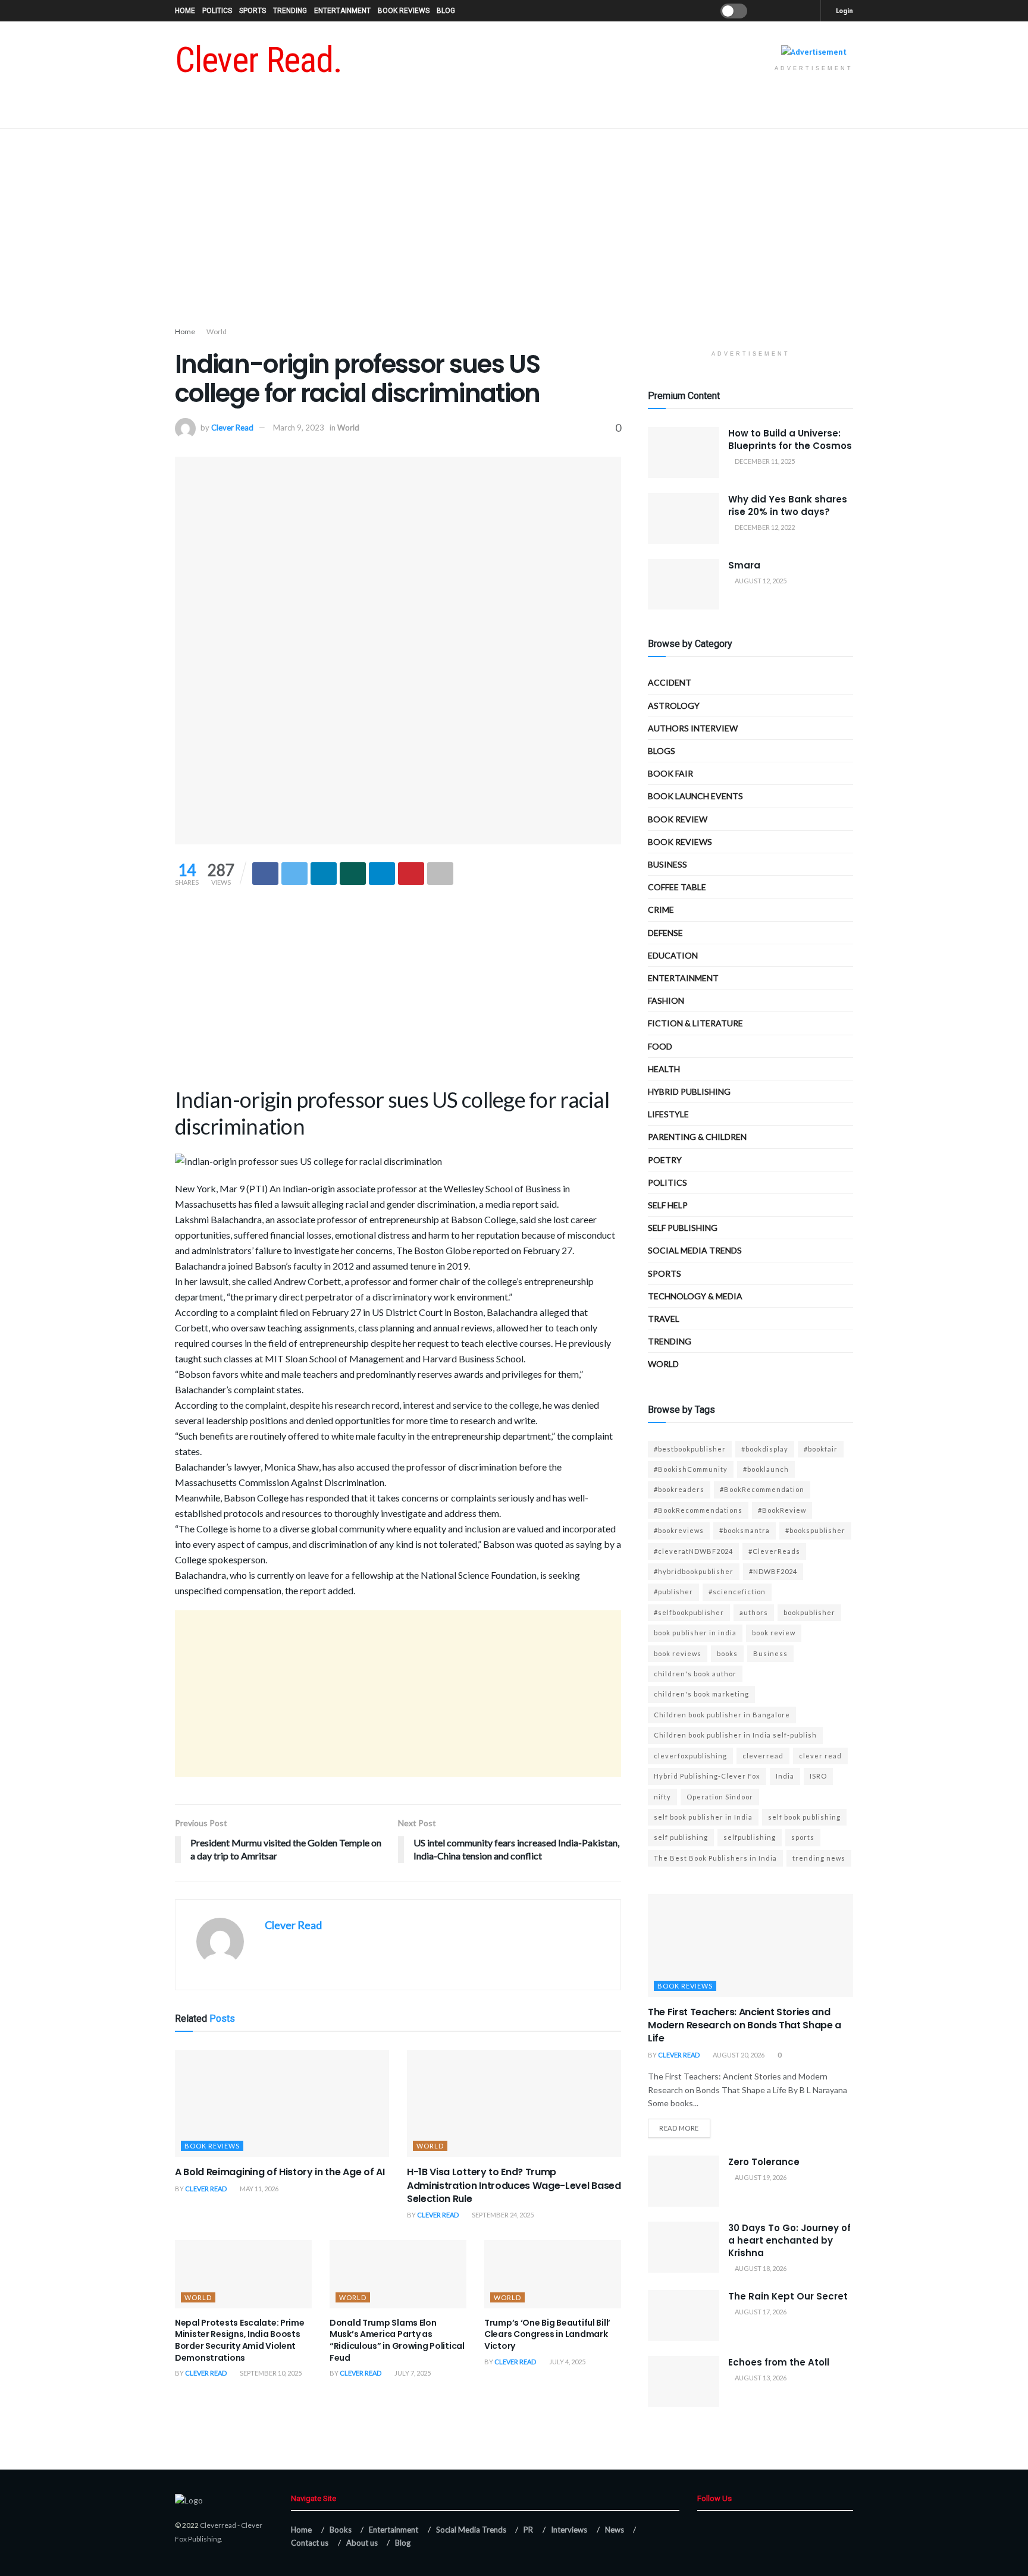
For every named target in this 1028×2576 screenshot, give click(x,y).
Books (341, 2530)
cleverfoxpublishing (690, 1756)
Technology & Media (695, 1296)
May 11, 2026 (258, 2189)
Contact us (310, 2543)
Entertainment (342, 11)
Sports (253, 11)
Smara (744, 565)
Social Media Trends (471, 2530)
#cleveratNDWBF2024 (693, 1551)
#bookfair (821, 1449)
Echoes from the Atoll (779, 2362)
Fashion (666, 1000)
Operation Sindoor (720, 1797)
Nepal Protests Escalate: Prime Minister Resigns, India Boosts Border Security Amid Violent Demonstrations (240, 2340)
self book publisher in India (703, 1817)
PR (528, 2530)
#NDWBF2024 (773, 1571)
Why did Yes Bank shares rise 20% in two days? (788, 505)
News (615, 2530)
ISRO (818, 1776)
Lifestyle (668, 1114)
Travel (664, 1319)
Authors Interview (693, 728)
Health (664, 1069)
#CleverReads (774, 1551)
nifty (662, 1797)
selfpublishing (750, 1837)
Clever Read (232, 428)
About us (362, 2543)
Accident (670, 682)
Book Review (678, 819)
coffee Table (677, 887)
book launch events (695, 796)
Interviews (569, 2530)
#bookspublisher (815, 1530)
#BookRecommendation (762, 1489)
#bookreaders (679, 1489)
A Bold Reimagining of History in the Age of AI (280, 2172)
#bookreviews (679, 1530)
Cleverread (218, 2525)
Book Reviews (404, 11)
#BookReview (782, 1510)
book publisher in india (695, 1633)
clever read (820, 1756)
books (727, 1653)
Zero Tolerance (764, 2162)
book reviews (678, 1653)
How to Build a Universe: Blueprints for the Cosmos (790, 439)
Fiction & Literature (695, 1023)
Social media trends (695, 1250)
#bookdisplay (765, 1449)
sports (803, 1837)
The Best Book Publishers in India (715, 1858)
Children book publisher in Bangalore (722, 1715)
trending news (819, 1858)
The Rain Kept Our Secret (788, 2296)
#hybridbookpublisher (694, 1571)
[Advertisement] (514, 230)
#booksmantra (745, 1530)
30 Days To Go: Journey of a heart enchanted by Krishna (789, 2240)
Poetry (665, 1160)
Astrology (674, 706)
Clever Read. (258, 60)
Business (667, 864)
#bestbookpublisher (690, 1449)
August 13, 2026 (760, 2378)
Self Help (668, 1205)
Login (844, 10)
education (673, 955)
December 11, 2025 (764, 461)
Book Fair (670, 773)
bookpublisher (809, 1612)
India (785, 1776)
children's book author (695, 1674)
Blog (446, 11)
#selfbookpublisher (689, 1612)
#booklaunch (766, 1469)
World (217, 332)
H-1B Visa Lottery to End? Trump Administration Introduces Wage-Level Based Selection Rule (514, 2185)
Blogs (662, 751)
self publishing (683, 1228)
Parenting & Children (697, 1137)
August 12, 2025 (760, 581)
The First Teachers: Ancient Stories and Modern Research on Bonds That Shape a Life (745, 2025)
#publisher (673, 1592)
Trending (290, 11)
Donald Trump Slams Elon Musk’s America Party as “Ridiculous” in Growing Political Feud (397, 2340)
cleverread (763, 1756)
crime (661, 910)
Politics (217, 11)
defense (665, 933)
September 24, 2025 (502, 2215)
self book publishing (804, 1817)
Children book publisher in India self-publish (735, 1735)
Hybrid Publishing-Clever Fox (707, 1776)
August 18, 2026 (760, 2268)
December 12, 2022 (764, 527)
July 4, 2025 (567, 2362)
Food (660, 1046)
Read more (679, 2128)
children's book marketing (701, 1694)
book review (774, 1633)
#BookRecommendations (698, 1510)
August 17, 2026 (760, 2312)
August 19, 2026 (760, 2177)
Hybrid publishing (689, 1091)
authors (754, 1612)
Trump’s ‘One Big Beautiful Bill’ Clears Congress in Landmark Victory (547, 2334)
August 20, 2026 (738, 2055)
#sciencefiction (737, 1592)
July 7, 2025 (412, 2373)
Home (185, 11)
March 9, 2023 (299, 428)
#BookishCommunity (691, 1469)
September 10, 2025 (270, 2373)
